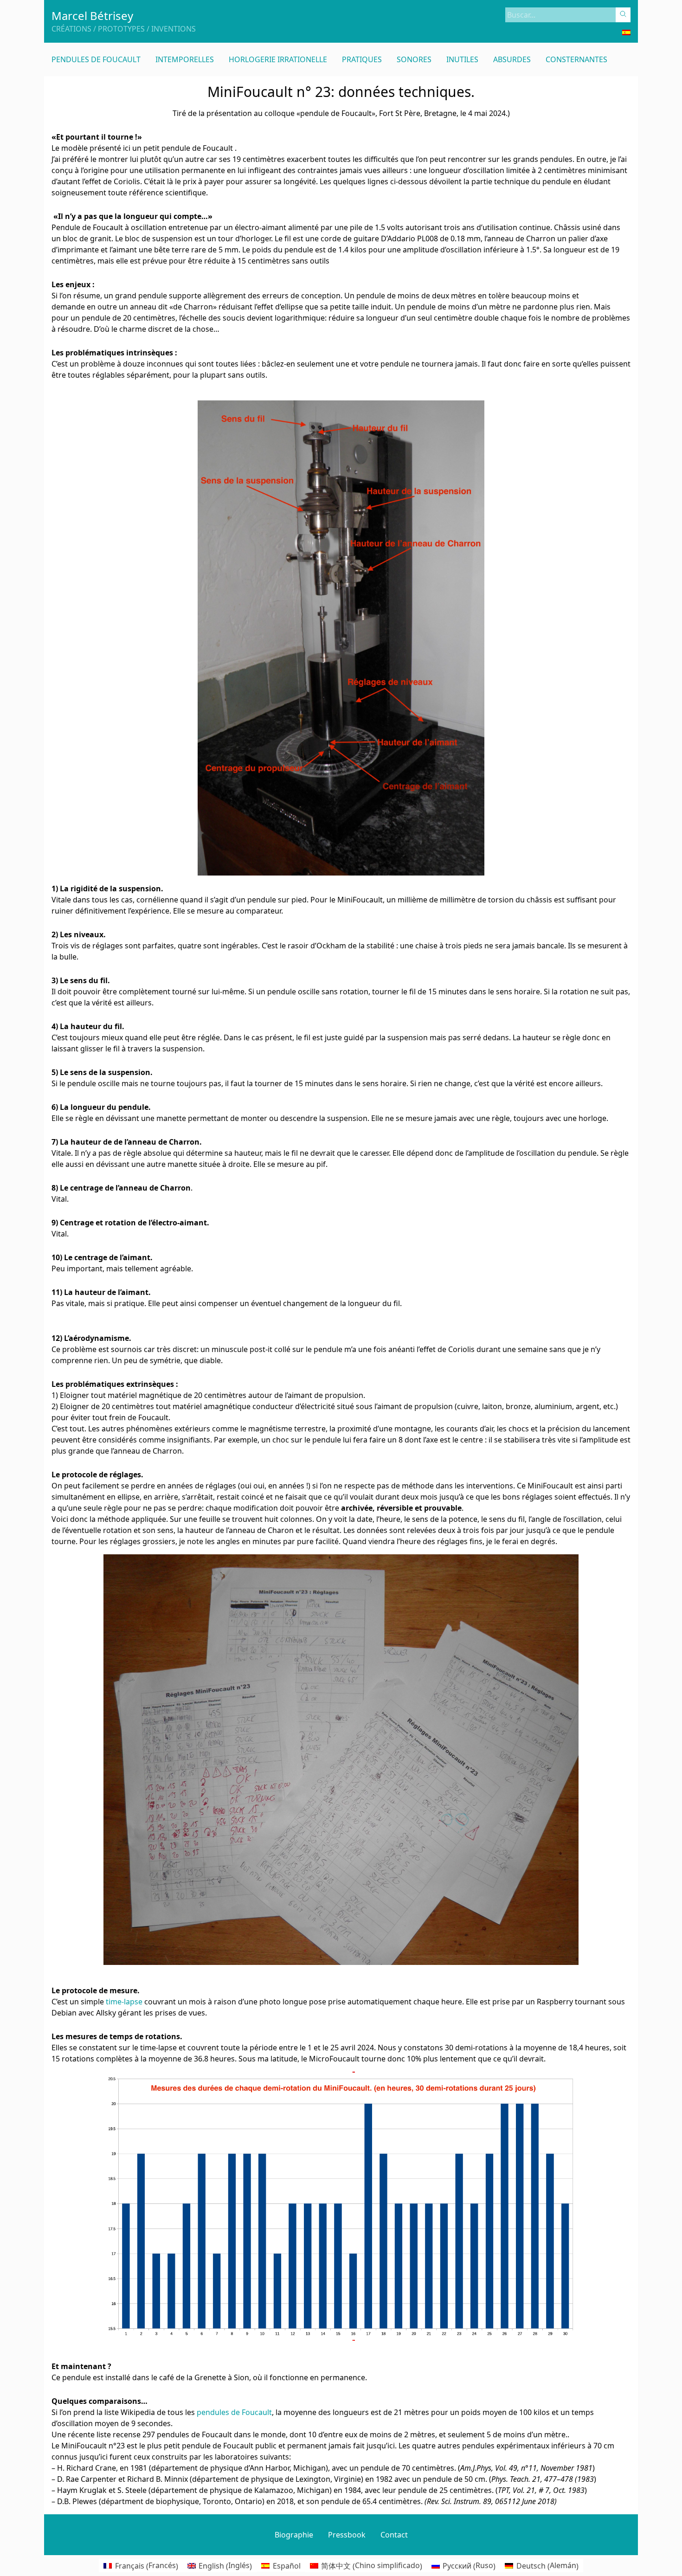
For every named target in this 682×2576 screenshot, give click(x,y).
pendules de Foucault (234, 2412)
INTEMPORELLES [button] (185, 59)
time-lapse (124, 2002)
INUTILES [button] (462, 59)
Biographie (294, 2535)
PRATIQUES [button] (362, 59)
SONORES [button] (414, 59)
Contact (394, 2535)
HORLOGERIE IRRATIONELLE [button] (278, 59)
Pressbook (347, 2535)
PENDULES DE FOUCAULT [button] (96, 59)
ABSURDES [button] (512, 59)
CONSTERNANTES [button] (576, 59)
